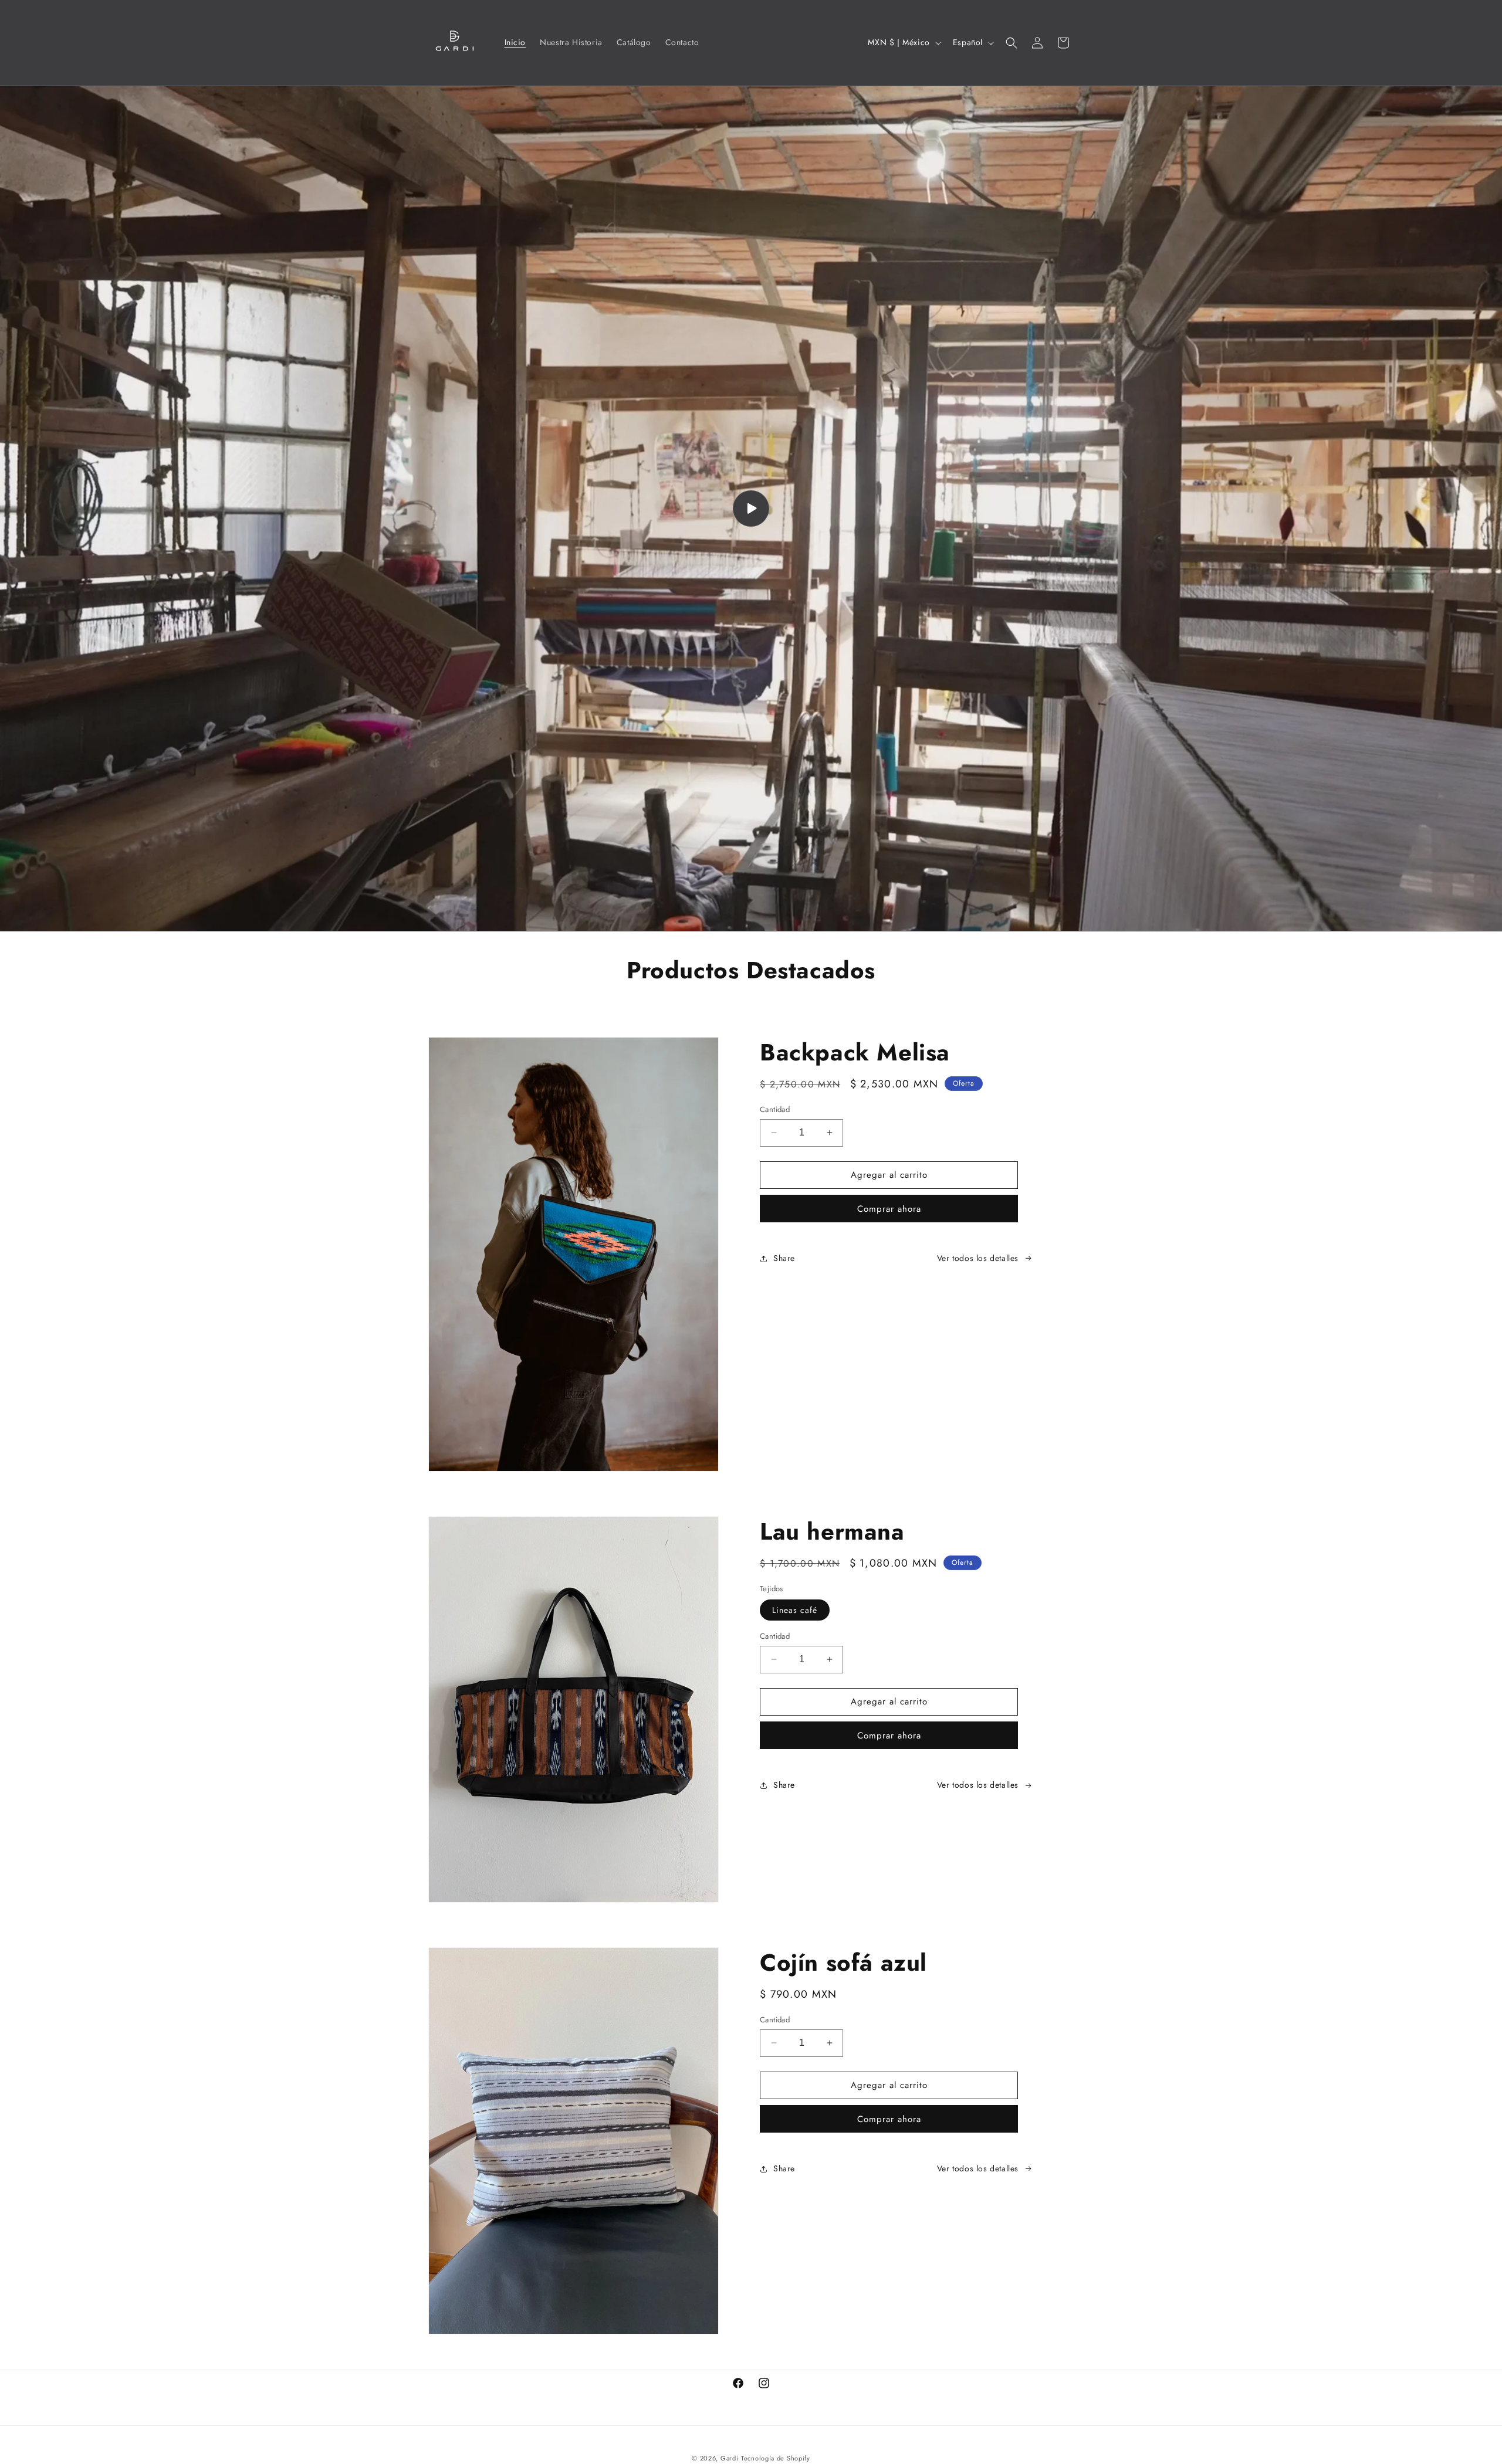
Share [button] (784, 1258)
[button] (1012, 43)
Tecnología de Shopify (776, 2458)
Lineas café (795, 1610)
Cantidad (775, 1109)
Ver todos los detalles (978, 1258)
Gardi (730, 2458)
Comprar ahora (889, 1209)
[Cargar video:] (751, 509)
